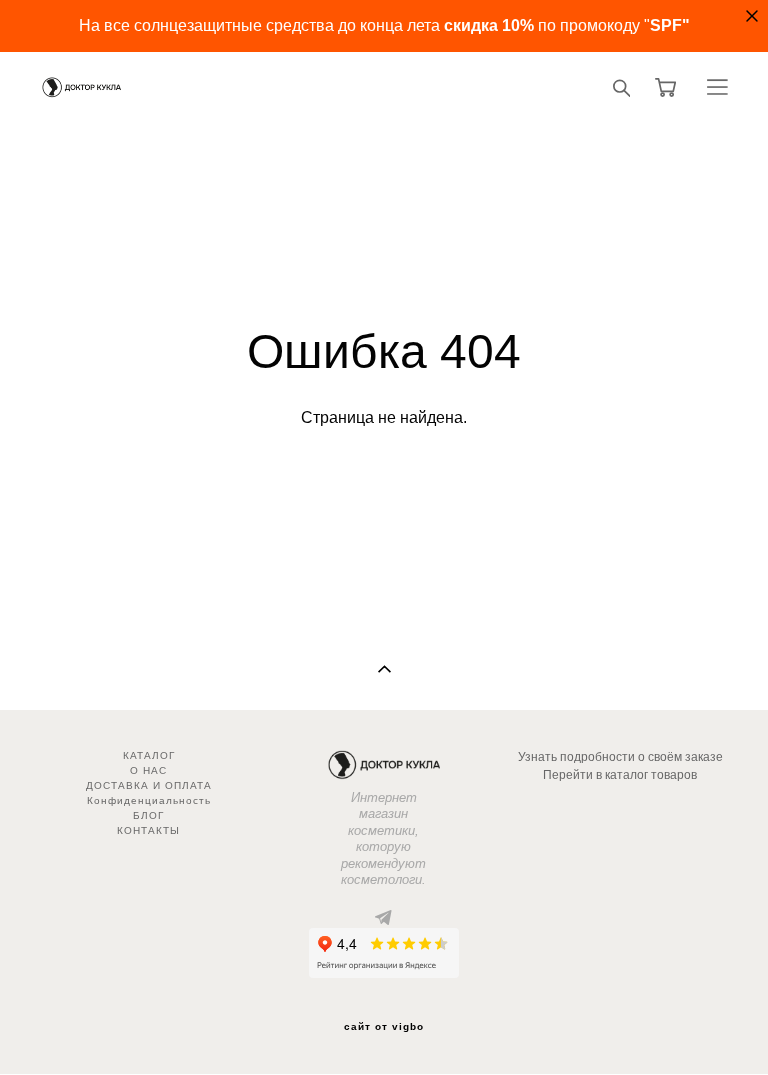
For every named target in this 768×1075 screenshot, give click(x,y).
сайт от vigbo (384, 1027)
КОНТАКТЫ (148, 830)
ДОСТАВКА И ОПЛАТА (149, 785)
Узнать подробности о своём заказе (620, 757)
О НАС (148, 770)
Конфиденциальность (149, 800)
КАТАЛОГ (149, 755)
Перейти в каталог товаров (620, 775)
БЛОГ (148, 815)
